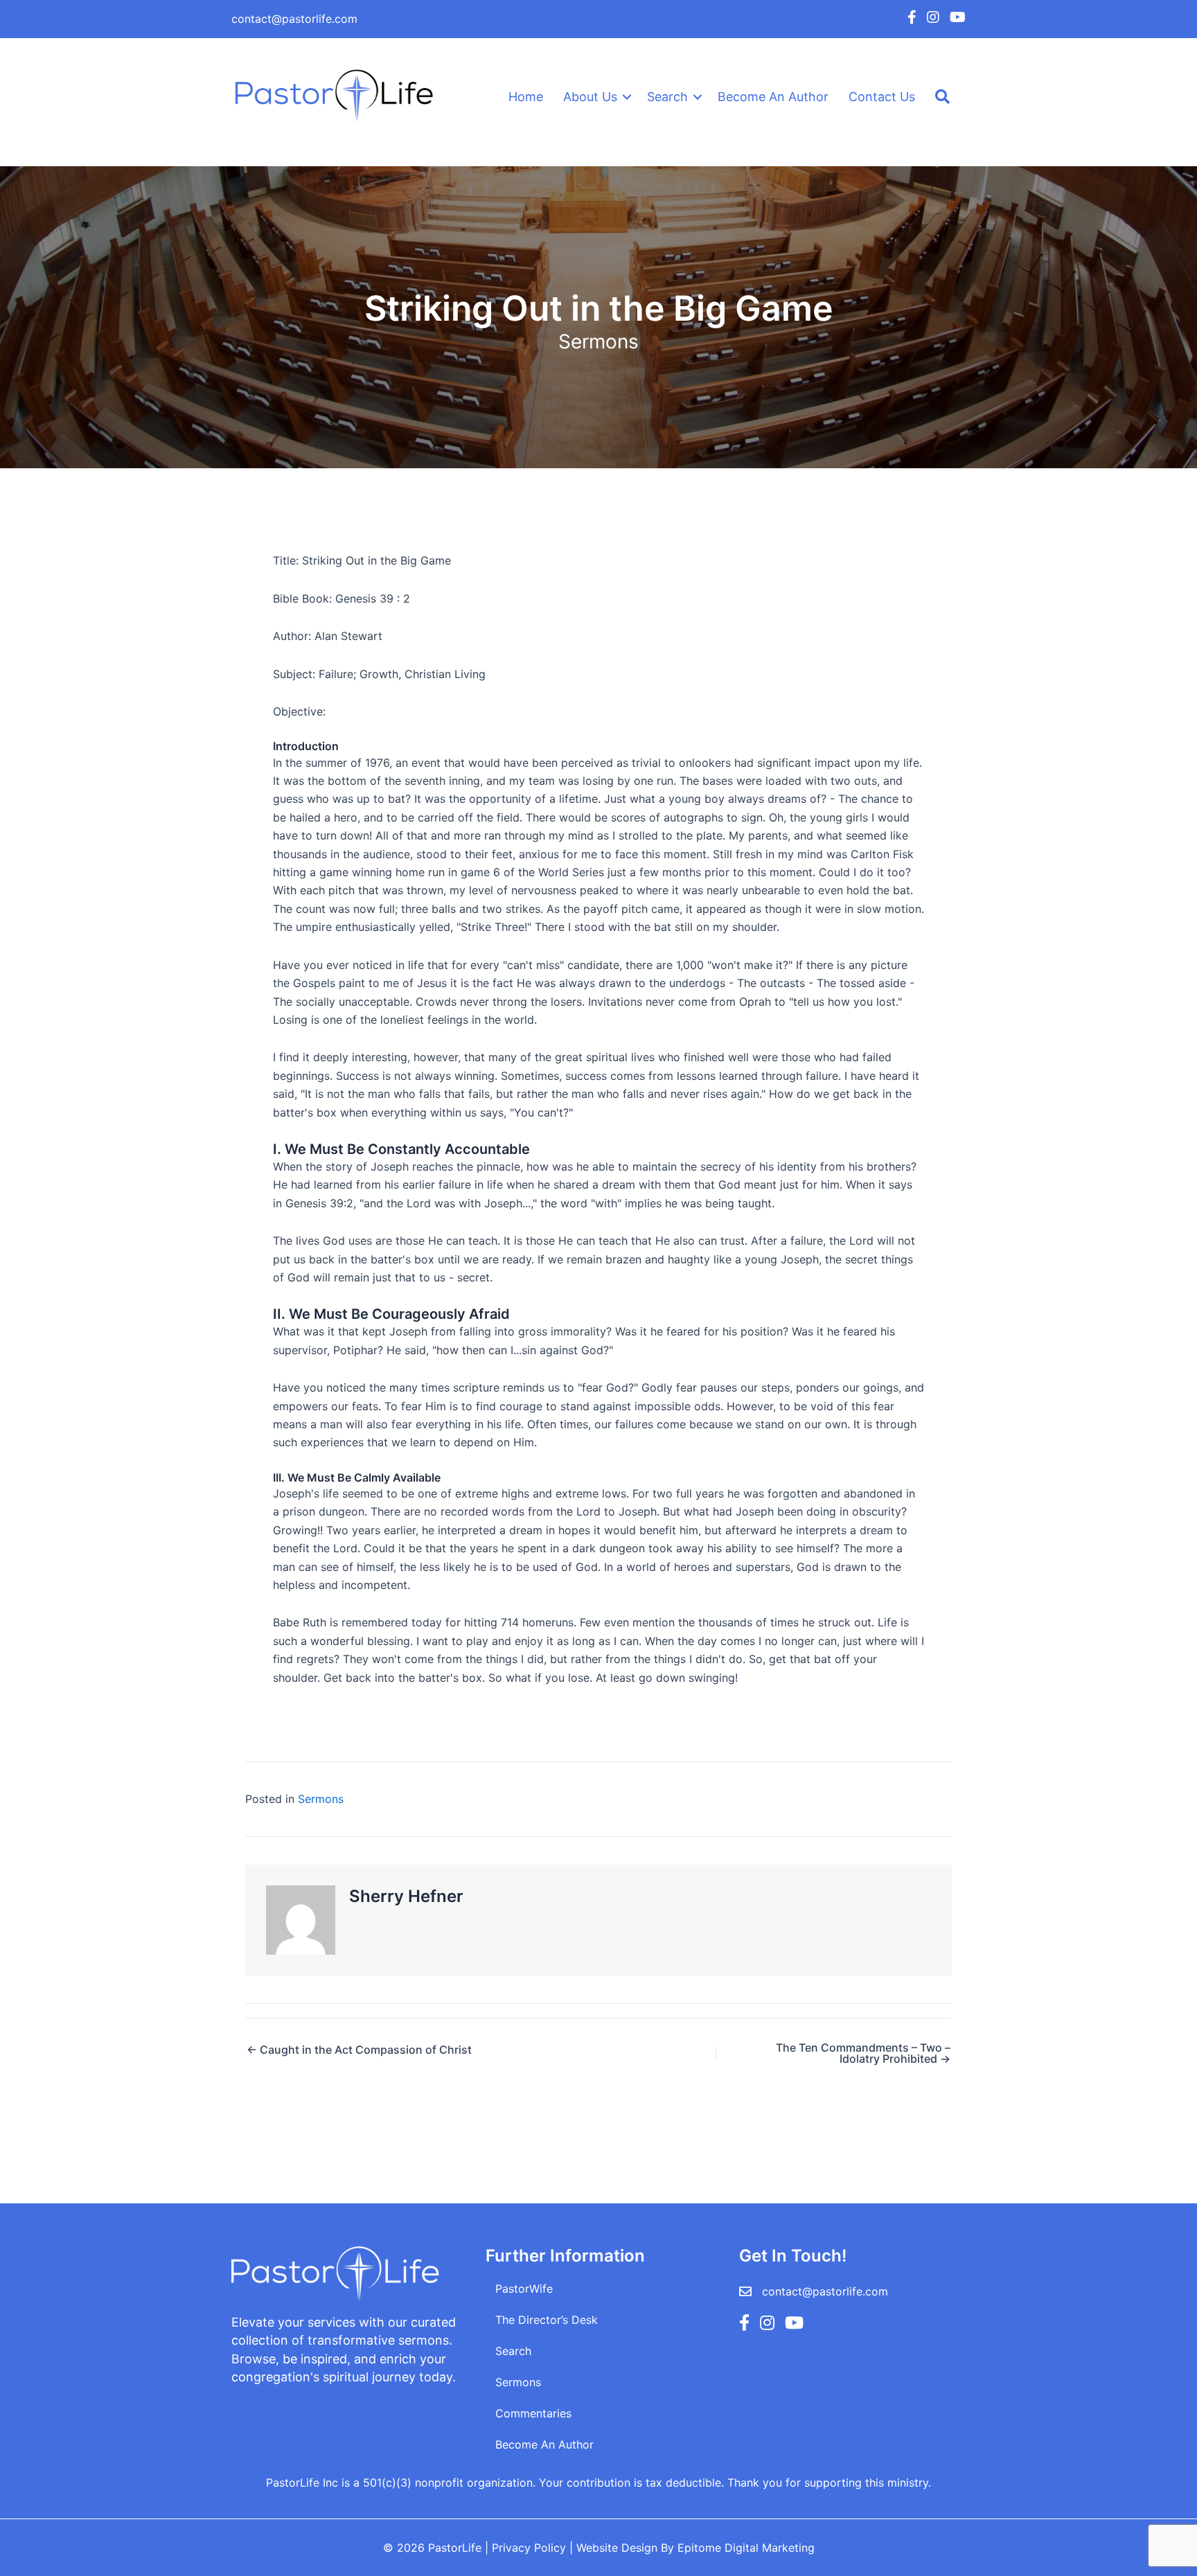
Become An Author (773, 97)
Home (526, 97)
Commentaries (533, 2413)
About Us (590, 97)
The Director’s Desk (547, 2320)
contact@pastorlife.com (294, 19)
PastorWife (524, 2289)
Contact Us (882, 97)
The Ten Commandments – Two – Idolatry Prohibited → (863, 2053)
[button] (627, 97)
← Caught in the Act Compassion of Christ (359, 2050)
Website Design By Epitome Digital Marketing (695, 2548)
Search (667, 97)
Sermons (598, 341)
